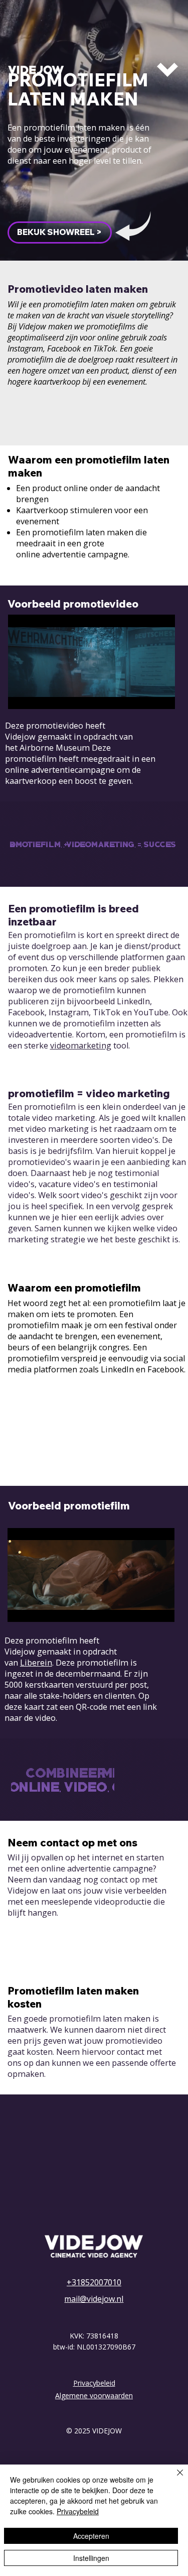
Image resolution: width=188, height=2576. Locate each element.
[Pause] (21, 695)
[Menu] (168, 70)
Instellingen (91, 2558)
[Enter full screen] (161, 695)
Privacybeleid (94, 2383)
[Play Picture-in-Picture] (144, 695)
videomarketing (81, 1045)
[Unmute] (38, 695)
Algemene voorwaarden (94, 2395)
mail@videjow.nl (94, 2299)
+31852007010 (94, 2282)
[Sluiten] (174, 2479)
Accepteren (91, 2536)
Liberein (36, 1663)
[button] (60, 232)
